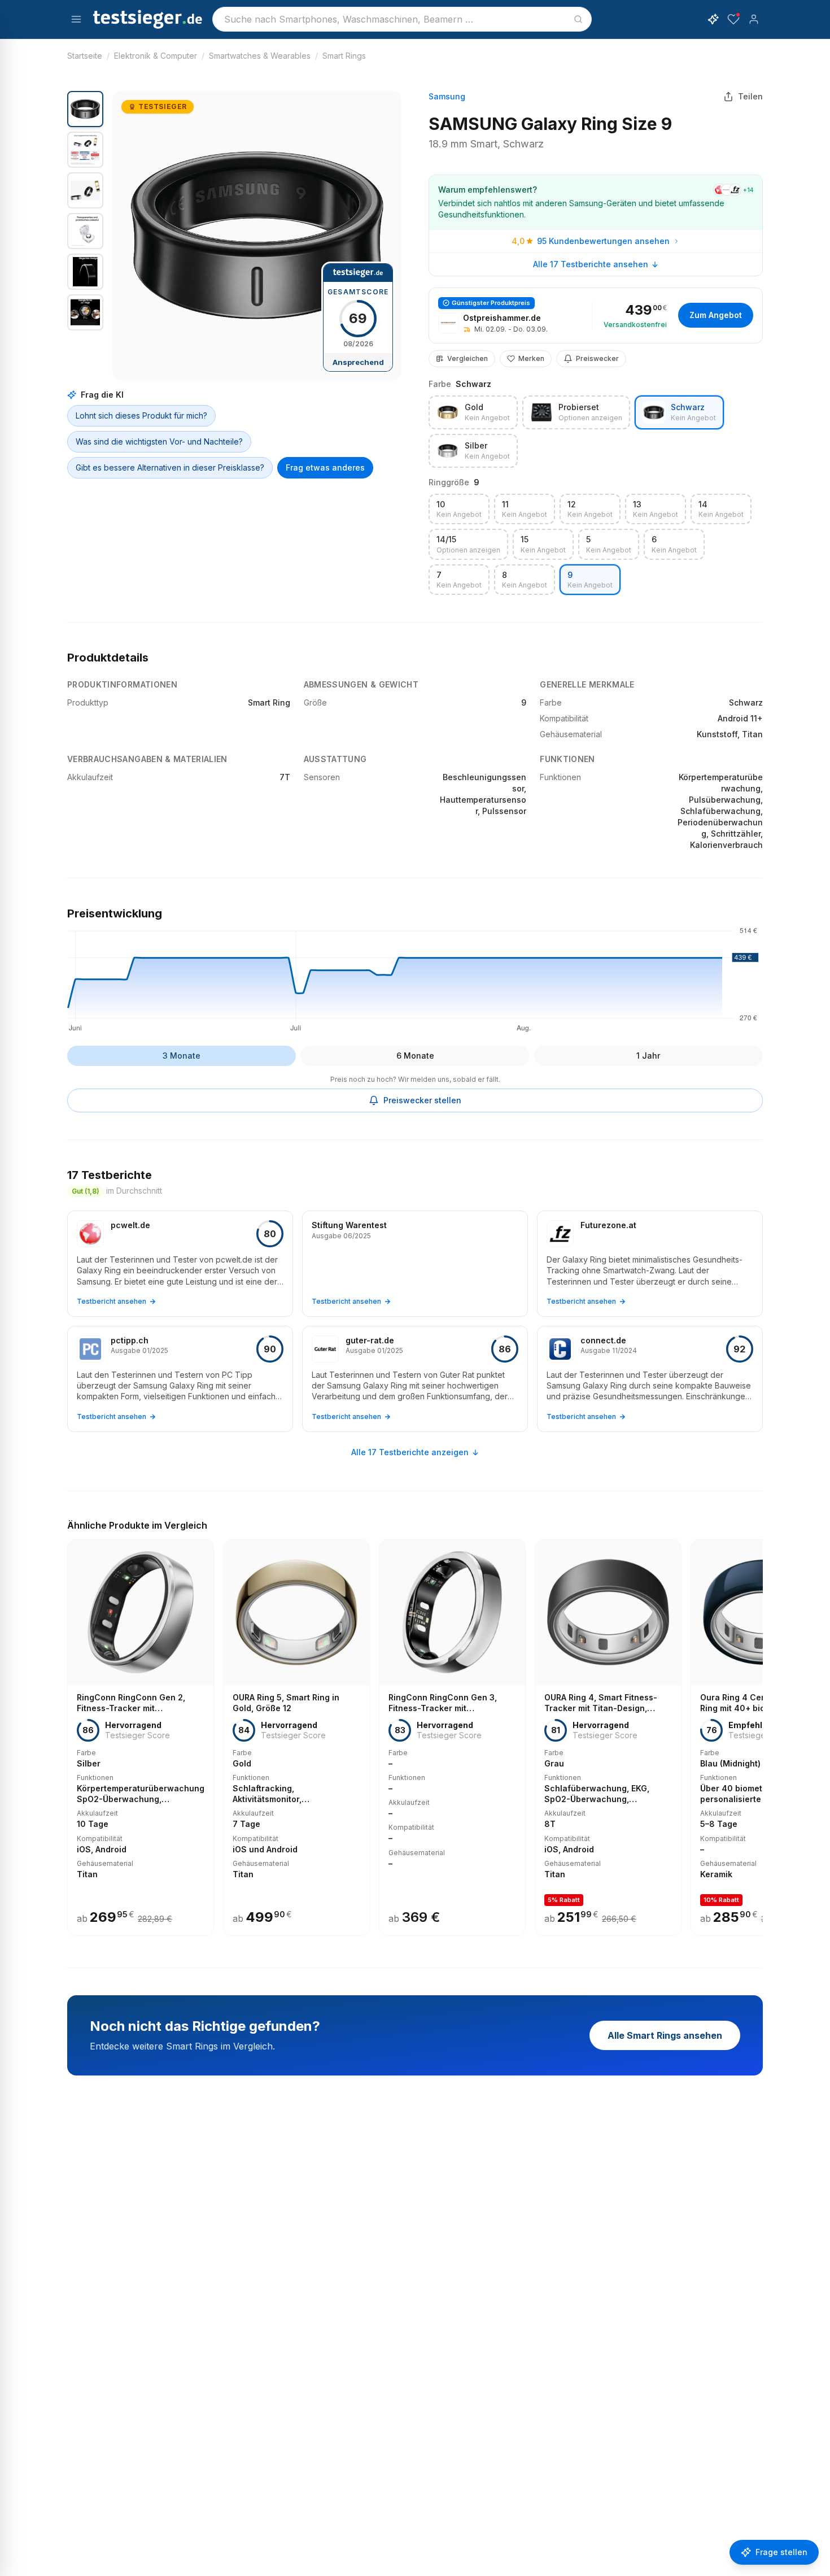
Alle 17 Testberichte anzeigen (410, 1452)
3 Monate (182, 1056)
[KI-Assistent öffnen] (713, 19)
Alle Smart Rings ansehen (665, 2035)
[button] (257, 236)
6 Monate (415, 1056)
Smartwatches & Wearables (260, 56)
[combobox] (402, 19)
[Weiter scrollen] (759, 1729)
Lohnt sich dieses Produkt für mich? (141, 415)
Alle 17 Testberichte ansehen (591, 264)
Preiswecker (597, 358)
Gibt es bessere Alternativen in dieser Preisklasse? (170, 467)
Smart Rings (344, 56)
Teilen (750, 96)
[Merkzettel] (733, 19)
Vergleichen (468, 358)
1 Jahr (648, 1056)
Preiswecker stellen (422, 1100)
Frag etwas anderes (325, 467)
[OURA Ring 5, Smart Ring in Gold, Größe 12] (296, 1737)
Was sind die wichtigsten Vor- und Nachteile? (159, 441)
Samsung (447, 96)
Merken (531, 358)
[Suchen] (578, 19)
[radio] (473, 412)
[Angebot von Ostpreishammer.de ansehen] (596, 316)
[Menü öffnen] (76, 19)
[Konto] (754, 19)
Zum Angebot (716, 315)
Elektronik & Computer (156, 56)
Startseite (85, 56)
